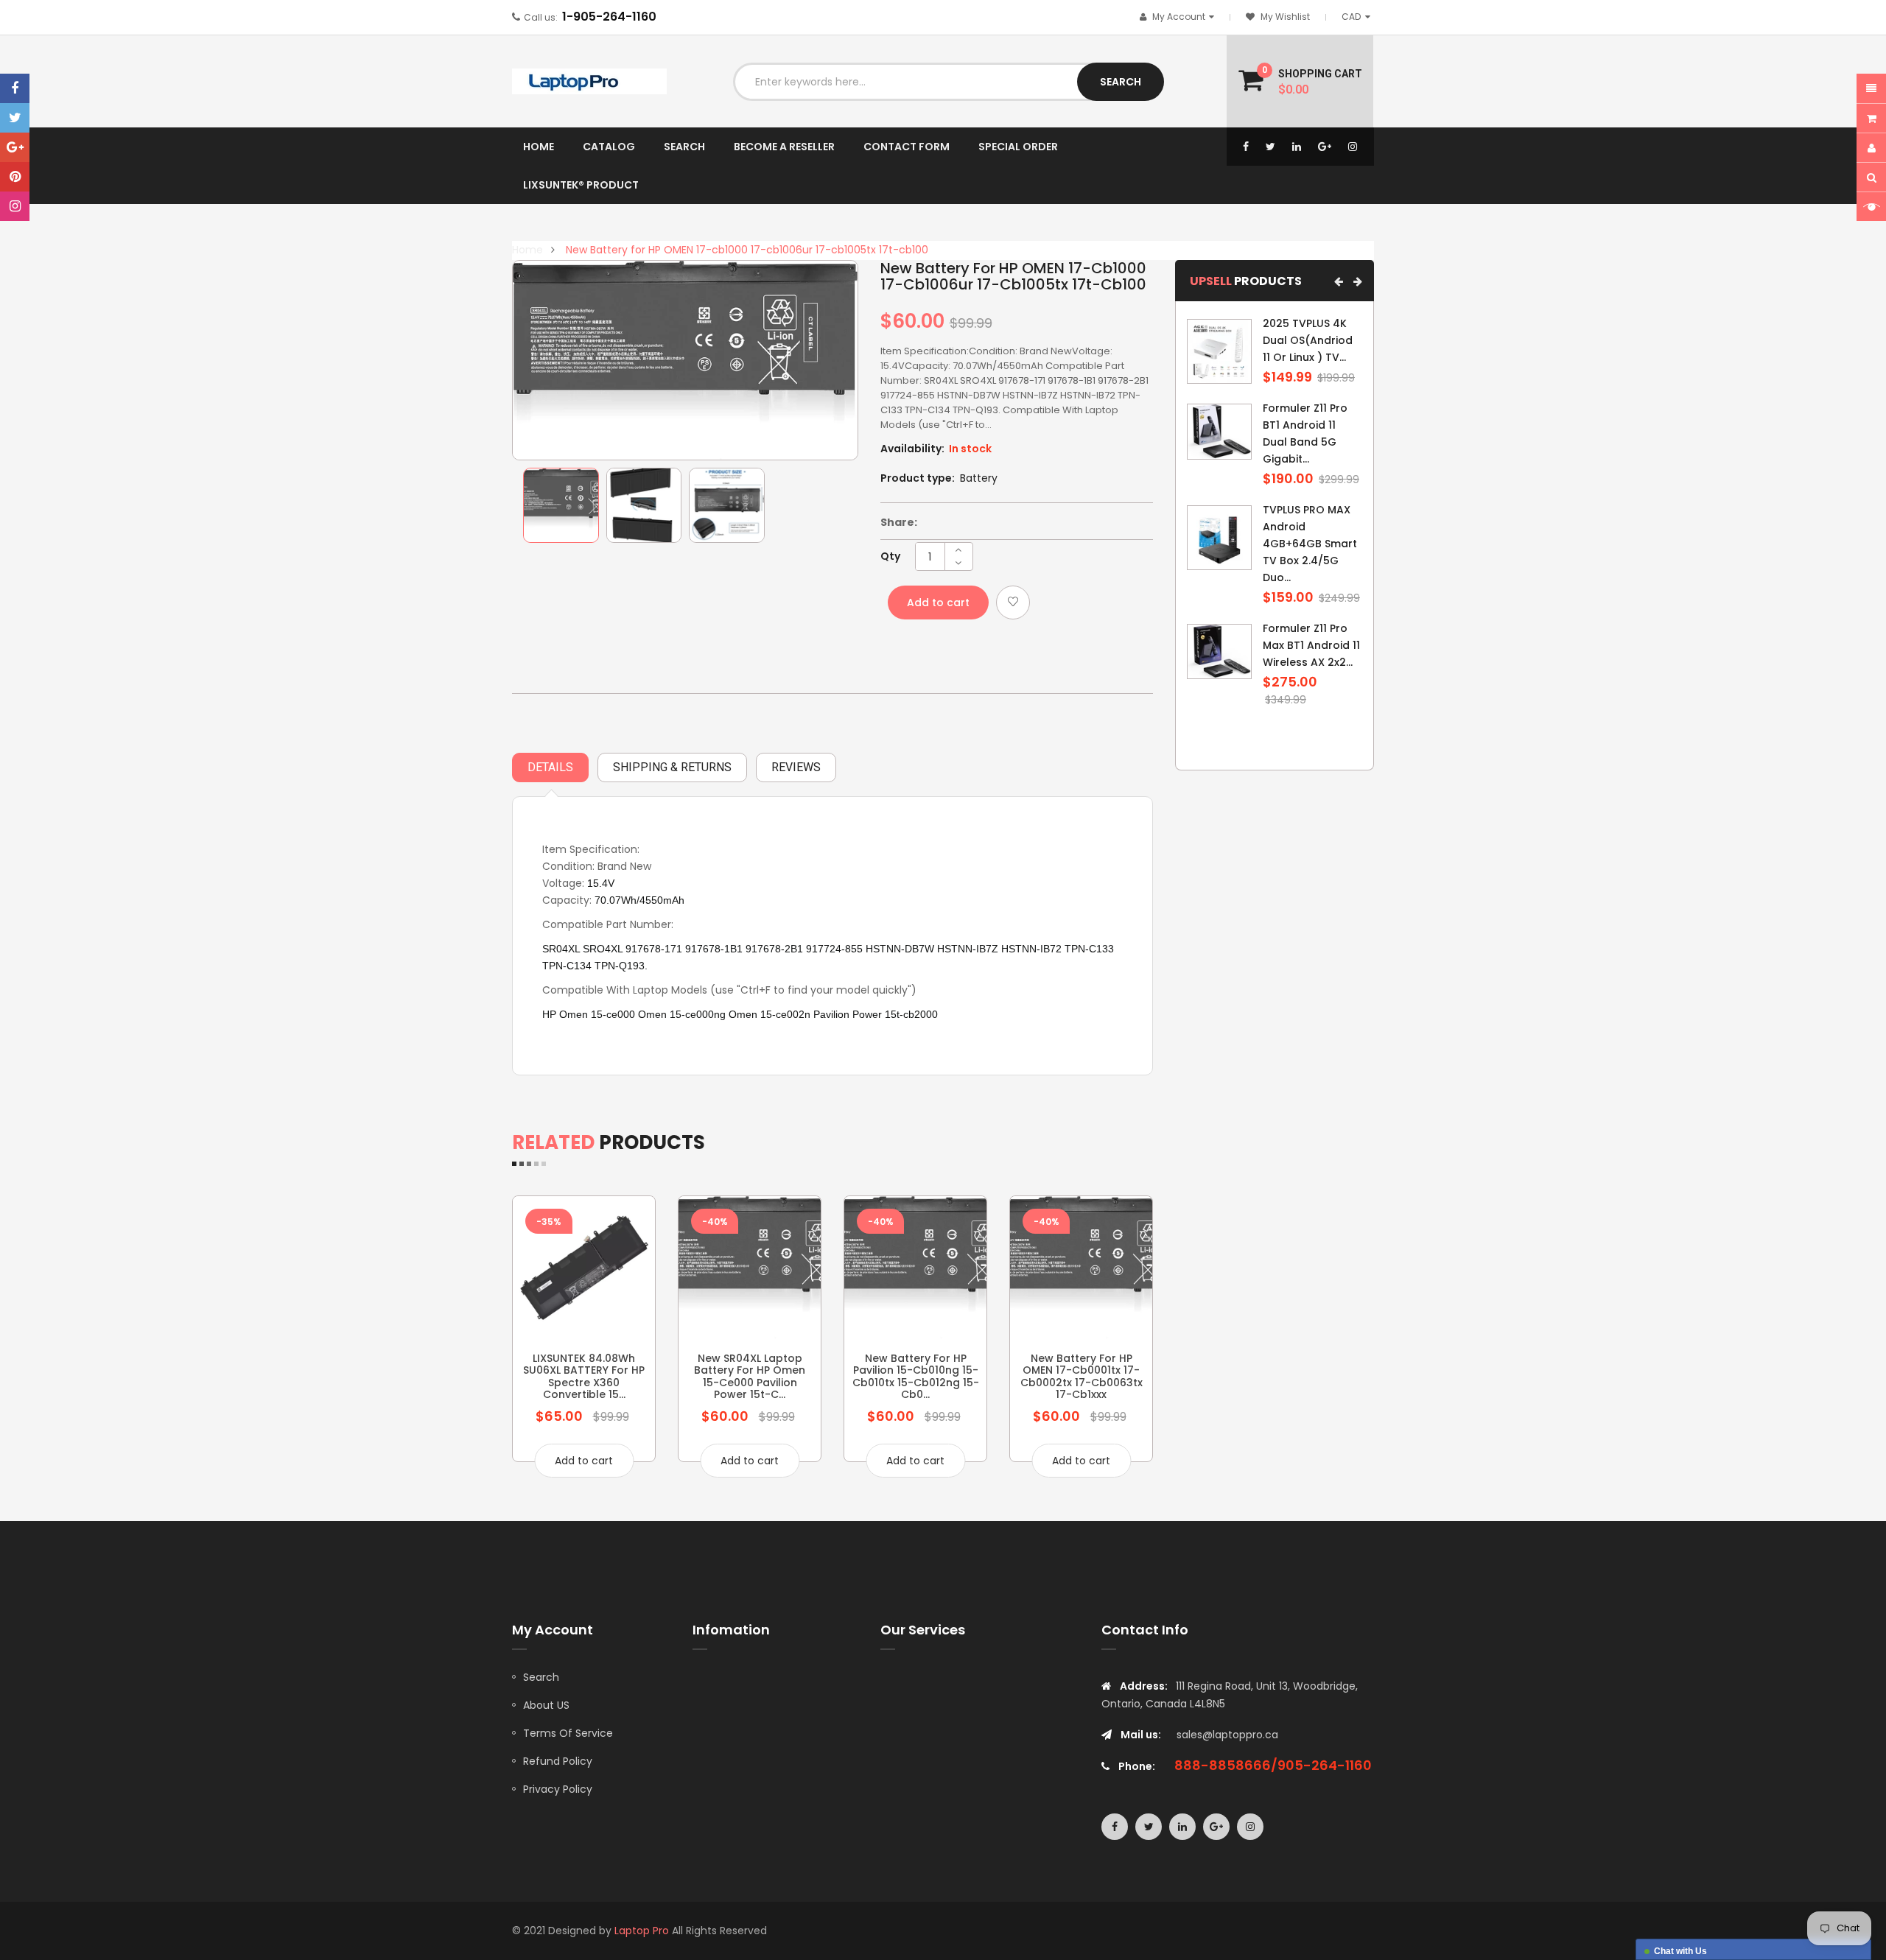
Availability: (912, 449)
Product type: (918, 478)
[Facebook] (15, 88)
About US (546, 1705)
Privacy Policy (558, 1789)
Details (550, 767)
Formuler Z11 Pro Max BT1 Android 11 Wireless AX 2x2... (1311, 645)
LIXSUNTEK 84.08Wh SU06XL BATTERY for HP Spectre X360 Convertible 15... (584, 1376)
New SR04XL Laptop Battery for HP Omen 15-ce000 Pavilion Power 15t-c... (750, 1376)
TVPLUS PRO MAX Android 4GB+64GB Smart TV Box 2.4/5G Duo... (1310, 544)
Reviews (796, 767)
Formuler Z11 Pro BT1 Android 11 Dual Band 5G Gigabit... (1305, 433)
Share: (899, 522)
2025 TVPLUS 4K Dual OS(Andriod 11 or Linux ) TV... (1308, 340)
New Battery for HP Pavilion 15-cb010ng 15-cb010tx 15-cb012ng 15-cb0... (916, 1376)
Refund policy (558, 1761)
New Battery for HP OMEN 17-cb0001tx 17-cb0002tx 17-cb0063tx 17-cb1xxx (1082, 1376)
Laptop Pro (642, 1931)
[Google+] (15, 147)
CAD (1359, 17)
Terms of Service (568, 1733)
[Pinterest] (15, 177)
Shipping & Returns (672, 767)
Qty (890, 556)
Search (541, 1677)
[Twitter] (15, 118)
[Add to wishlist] (1013, 603)
